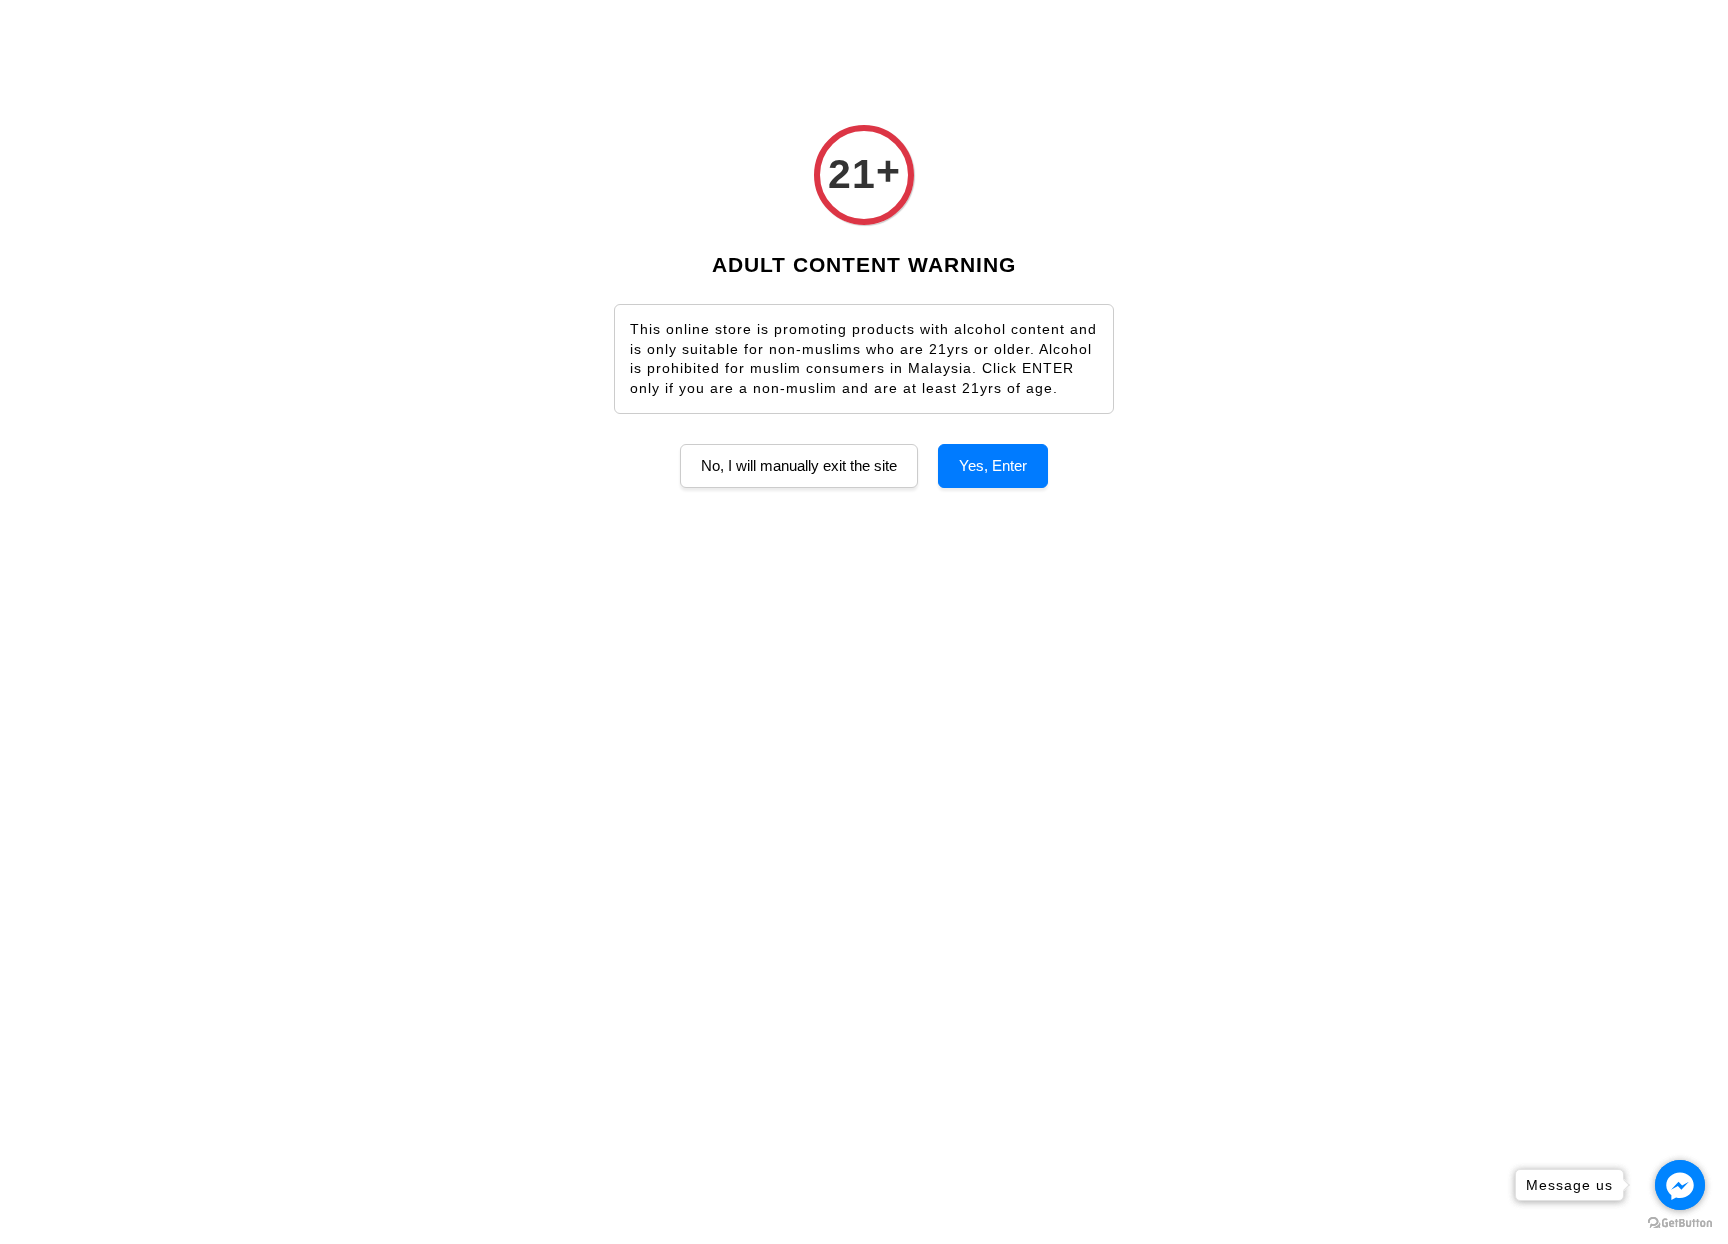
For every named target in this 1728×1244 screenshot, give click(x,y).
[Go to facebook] (1680, 1185)
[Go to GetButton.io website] (1680, 1223)
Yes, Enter (993, 465)
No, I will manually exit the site (799, 465)
